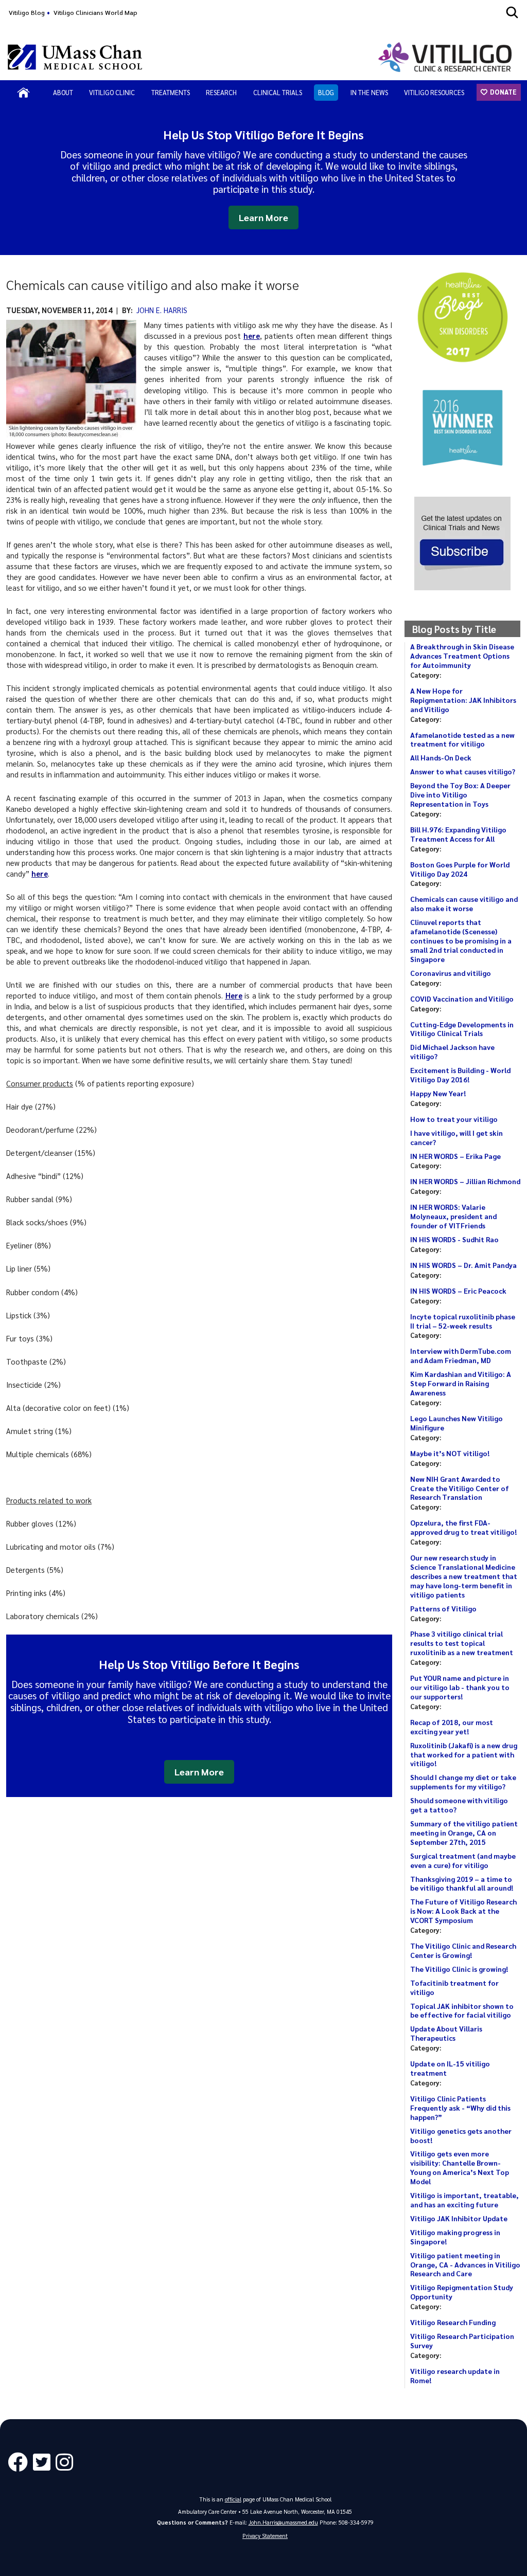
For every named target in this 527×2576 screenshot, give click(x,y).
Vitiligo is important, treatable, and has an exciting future (464, 2200)
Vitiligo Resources (434, 92)
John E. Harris (162, 310)
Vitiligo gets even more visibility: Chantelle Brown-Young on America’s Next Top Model (460, 2167)
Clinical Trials (278, 92)
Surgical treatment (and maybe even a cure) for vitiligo (463, 1860)
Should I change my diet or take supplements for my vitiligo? (463, 1782)
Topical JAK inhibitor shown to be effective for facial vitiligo (462, 2010)
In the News (369, 92)
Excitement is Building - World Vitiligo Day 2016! (460, 1075)
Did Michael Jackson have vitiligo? (452, 1051)
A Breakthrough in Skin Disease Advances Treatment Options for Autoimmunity (462, 656)
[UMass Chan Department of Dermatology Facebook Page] (20, 2463)
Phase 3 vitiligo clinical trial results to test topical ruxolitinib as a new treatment (462, 1643)
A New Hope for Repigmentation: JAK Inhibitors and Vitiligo (463, 700)
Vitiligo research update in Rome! (455, 2375)
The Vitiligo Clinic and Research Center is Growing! (463, 1950)
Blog (326, 92)
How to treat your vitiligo (454, 1119)
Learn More (263, 217)
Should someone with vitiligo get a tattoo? (459, 1805)
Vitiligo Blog (27, 12)
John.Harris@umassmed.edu (283, 2522)
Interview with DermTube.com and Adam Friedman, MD (461, 1355)
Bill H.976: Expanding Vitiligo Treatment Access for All (458, 834)
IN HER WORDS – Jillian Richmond (465, 1181)
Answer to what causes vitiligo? (463, 771)
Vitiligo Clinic (112, 92)
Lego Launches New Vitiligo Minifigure (456, 1423)
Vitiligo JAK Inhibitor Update (459, 2218)
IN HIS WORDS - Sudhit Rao (454, 1239)
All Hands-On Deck (441, 757)
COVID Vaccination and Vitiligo (462, 999)
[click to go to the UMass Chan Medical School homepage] (75, 57)
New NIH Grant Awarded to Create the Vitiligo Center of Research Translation (460, 1488)
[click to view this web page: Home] (23, 93)
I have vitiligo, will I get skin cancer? (456, 1137)
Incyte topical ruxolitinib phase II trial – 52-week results (463, 1321)
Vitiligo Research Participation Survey (462, 2341)
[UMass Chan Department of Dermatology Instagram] (67, 2463)
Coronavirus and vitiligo (451, 973)
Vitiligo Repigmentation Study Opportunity (462, 2292)
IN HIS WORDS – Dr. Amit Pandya (463, 1265)
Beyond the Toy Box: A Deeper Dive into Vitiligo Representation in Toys (460, 794)
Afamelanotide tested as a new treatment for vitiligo (462, 739)
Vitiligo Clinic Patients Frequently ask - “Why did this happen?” (460, 2108)
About (63, 92)
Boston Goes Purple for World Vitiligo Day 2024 (460, 869)
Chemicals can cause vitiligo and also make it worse (464, 903)
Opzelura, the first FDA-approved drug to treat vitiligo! (463, 1527)
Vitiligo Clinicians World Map (95, 12)
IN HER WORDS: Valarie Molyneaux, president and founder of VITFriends (453, 1216)
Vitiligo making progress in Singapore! (455, 2237)
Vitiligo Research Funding (453, 2322)
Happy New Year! (438, 1093)
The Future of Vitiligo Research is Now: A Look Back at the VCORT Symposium (463, 1911)
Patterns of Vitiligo (443, 1608)
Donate (503, 92)
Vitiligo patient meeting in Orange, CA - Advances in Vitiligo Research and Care (465, 2264)
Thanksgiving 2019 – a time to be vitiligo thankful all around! (462, 1883)
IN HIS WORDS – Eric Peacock (458, 1291)
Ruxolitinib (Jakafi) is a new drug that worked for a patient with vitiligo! (464, 1754)
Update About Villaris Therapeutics (446, 2033)
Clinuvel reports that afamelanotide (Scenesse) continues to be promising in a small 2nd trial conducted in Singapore (461, 940)
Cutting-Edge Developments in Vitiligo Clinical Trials (462, 1029)
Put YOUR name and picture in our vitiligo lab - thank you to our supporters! (460, 1687)
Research (221, 92)
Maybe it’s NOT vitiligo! (450, 1453)
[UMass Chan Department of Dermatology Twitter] (44, 2463)
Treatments (171, 92)
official (233, 2499)
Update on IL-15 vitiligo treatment (450, 2068)
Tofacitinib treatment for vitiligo (454, 1987)
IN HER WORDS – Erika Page (455, 1156)
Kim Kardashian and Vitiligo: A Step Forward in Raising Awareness (461, 1383)
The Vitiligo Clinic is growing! (459, 1969)
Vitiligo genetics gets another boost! (461, 2135)
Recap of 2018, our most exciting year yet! (452, 1727)
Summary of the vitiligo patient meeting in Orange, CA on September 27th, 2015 (464, 1833)
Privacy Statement (265, 2536)
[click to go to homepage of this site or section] (447, 57)
